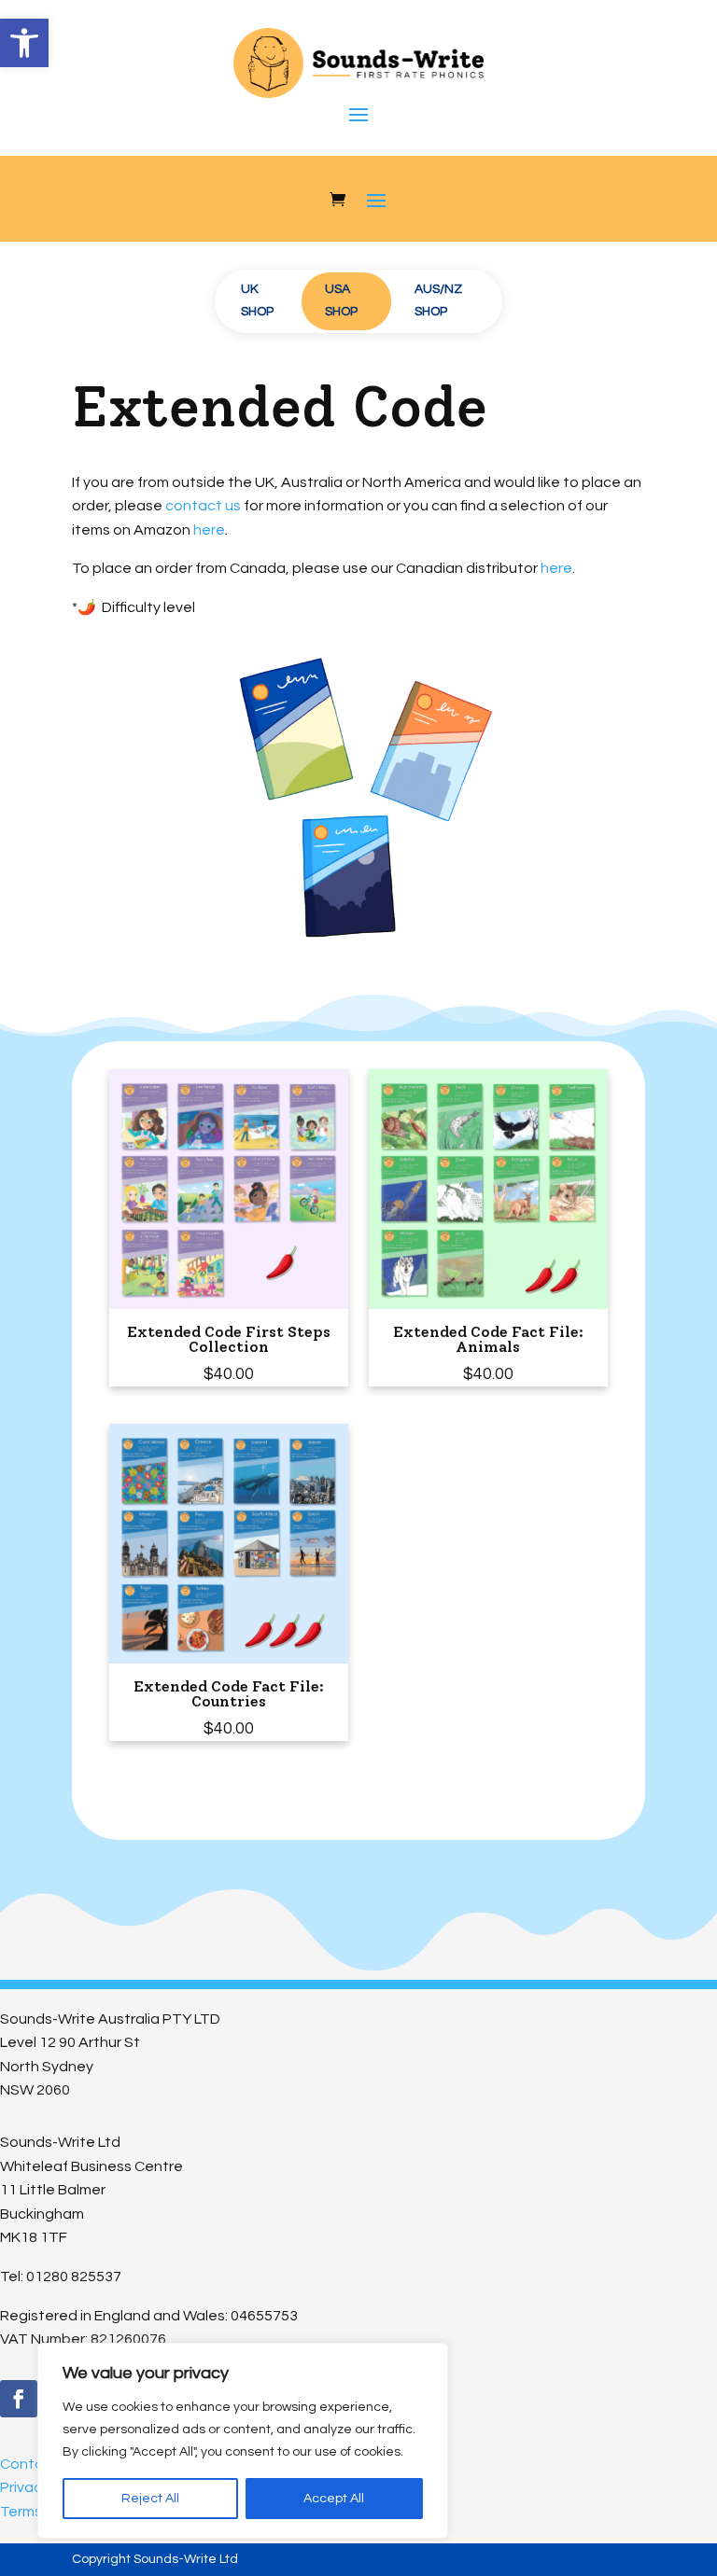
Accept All (334, 2499)
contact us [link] (203, 506)
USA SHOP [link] (341, 300)
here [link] (209, 530)
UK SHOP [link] (257, 300)
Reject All (150, 2499)
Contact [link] (29, 2464)
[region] (243, 2441)
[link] (24, 43)
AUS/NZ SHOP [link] (438, 300)
